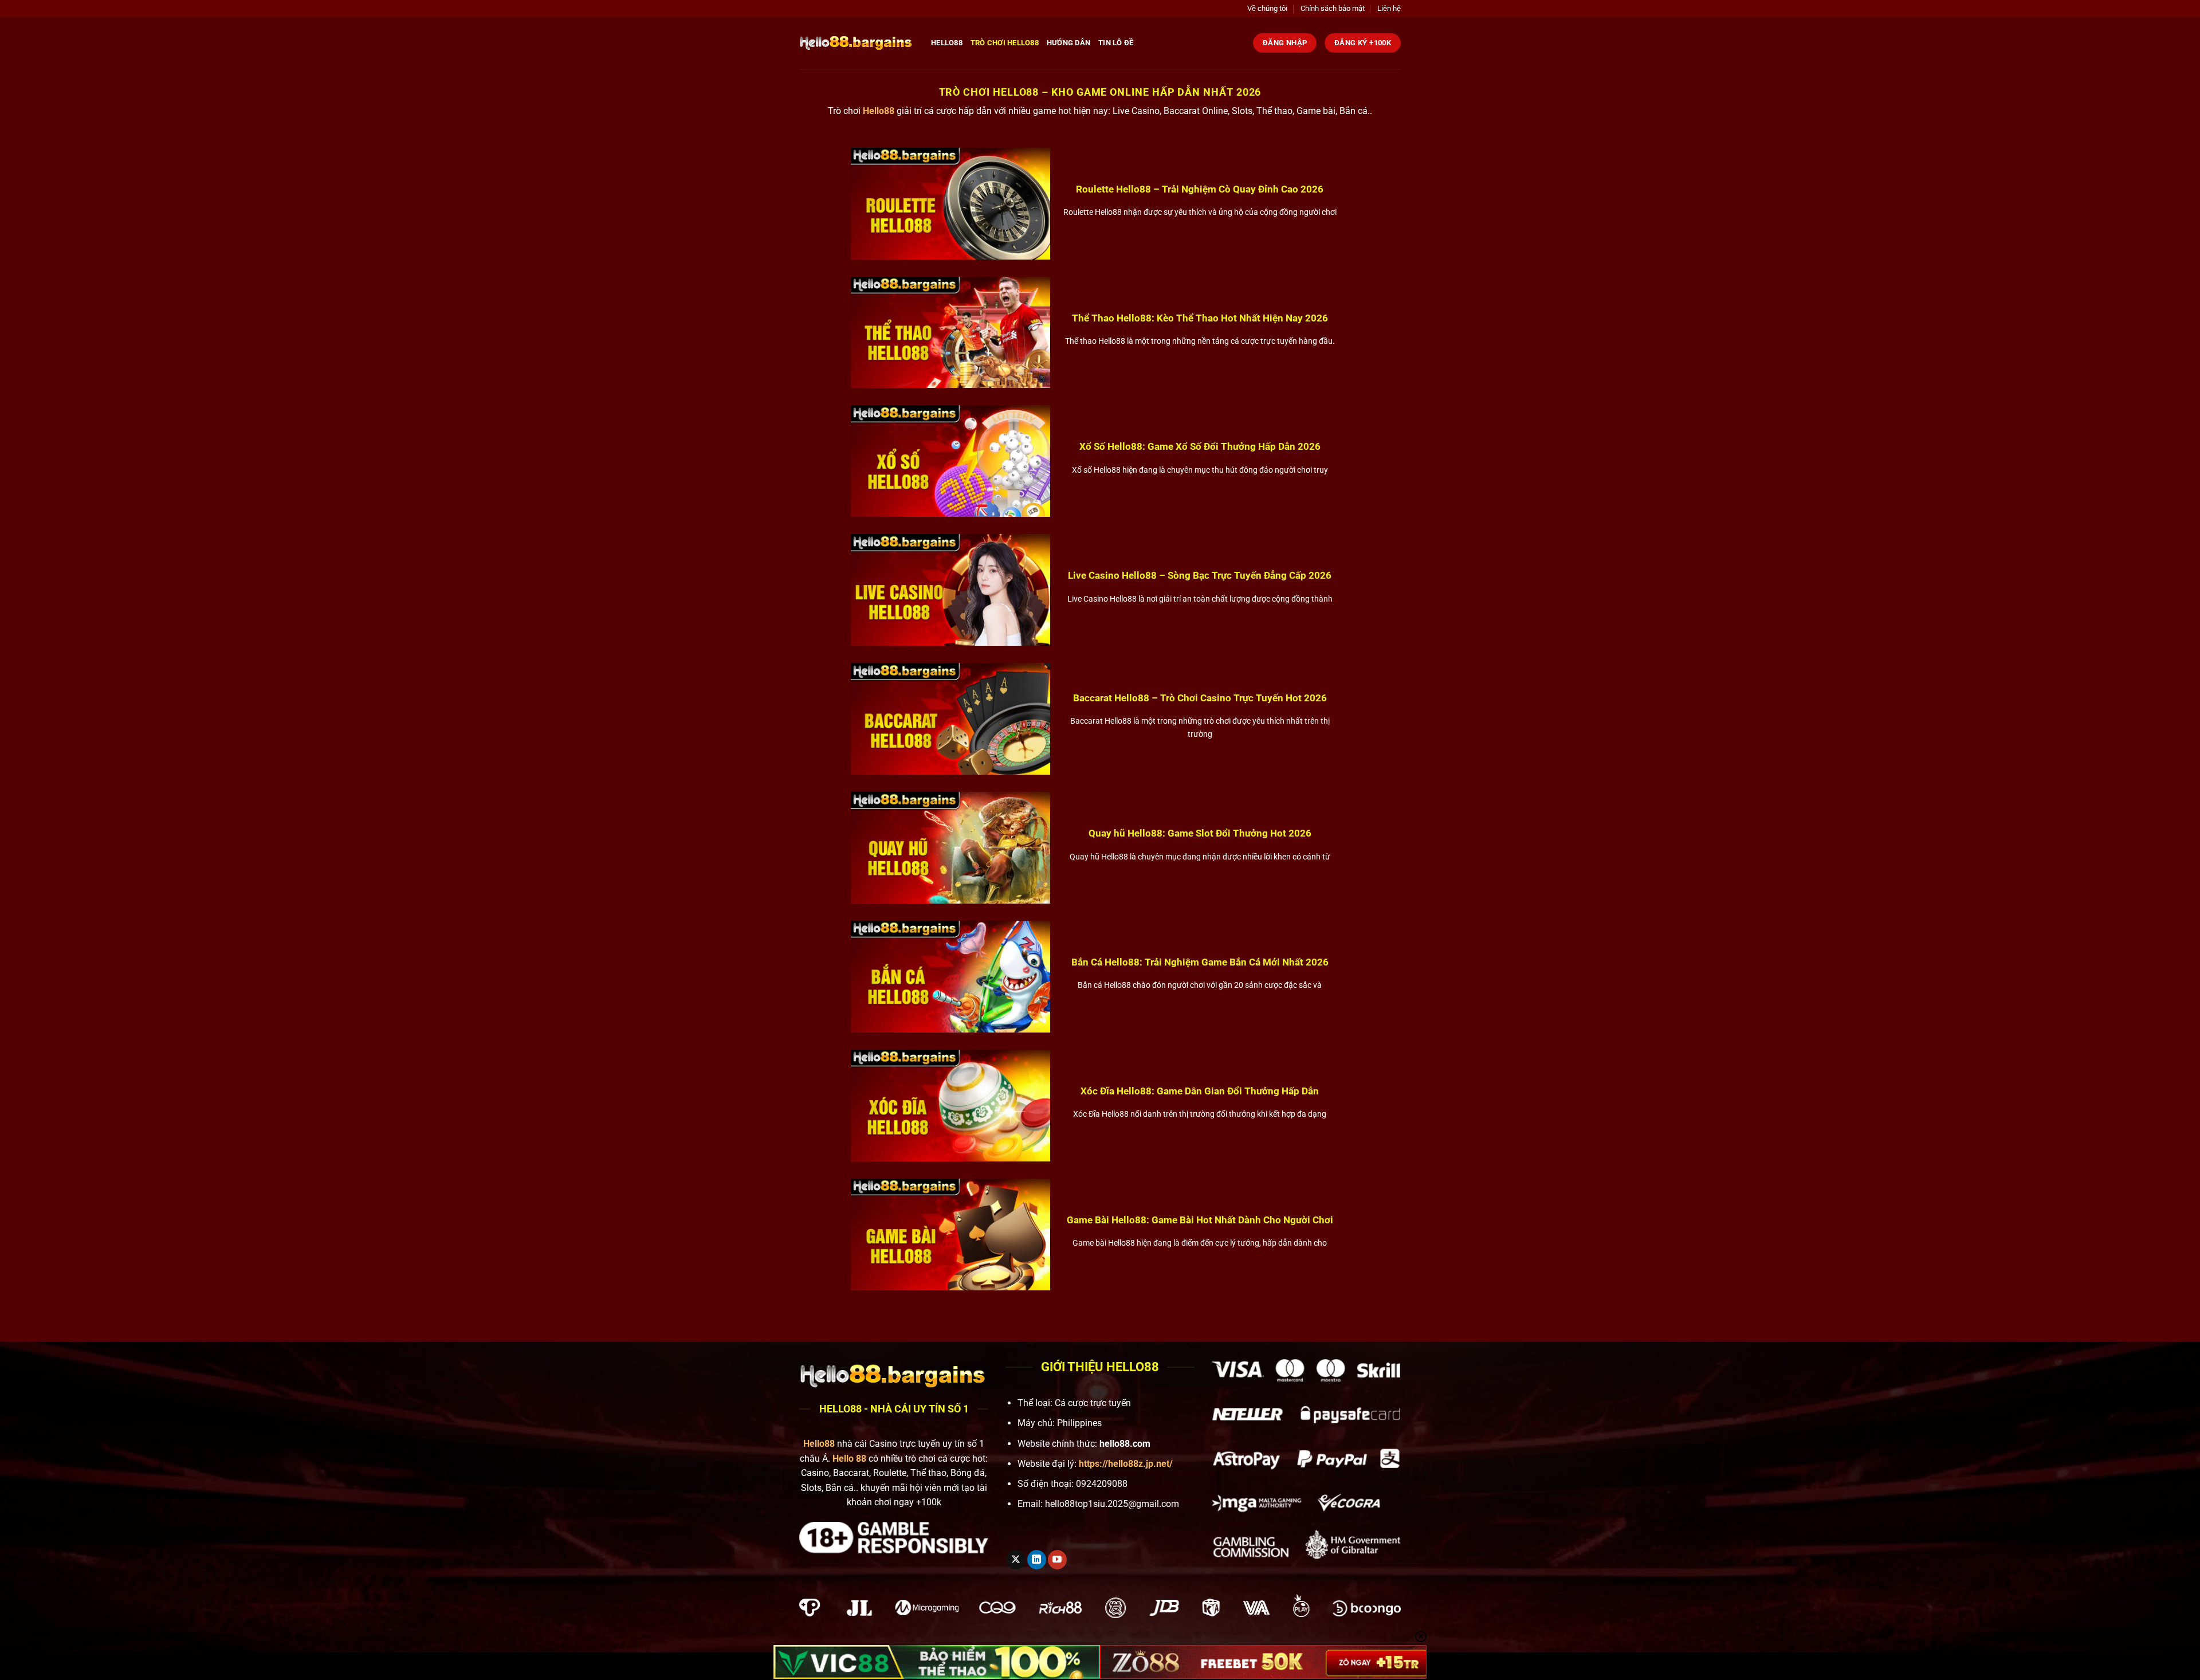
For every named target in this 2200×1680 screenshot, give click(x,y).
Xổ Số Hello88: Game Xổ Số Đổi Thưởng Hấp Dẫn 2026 (1200, 447)
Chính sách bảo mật (1333, 8)
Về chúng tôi (1267, 8)
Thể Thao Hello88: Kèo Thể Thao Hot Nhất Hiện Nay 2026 (1200, 318)
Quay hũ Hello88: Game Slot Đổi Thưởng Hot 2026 (1200, 833)
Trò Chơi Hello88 (1005, 43)
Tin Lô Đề (1116, 43)
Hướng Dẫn (1068, 43)
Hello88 (947, 43)
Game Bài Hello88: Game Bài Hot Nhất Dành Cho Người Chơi (1200, 1220)
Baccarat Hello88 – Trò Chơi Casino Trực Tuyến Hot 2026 (1200, 698)
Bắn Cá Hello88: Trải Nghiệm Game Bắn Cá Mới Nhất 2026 (1200, 962)
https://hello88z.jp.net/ (1126, 1464)
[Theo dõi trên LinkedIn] (1037, 1560)
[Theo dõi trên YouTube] (1057, 1560)
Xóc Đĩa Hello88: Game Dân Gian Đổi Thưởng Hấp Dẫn (1200, 1091)
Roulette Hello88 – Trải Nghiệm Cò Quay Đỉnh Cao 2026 (1200, 189)
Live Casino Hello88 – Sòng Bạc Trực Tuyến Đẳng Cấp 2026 (1200, 576)
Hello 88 (849, 1459)
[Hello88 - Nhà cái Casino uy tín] (857, 43)
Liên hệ (1389, 8)
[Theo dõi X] (1016, 1560)
